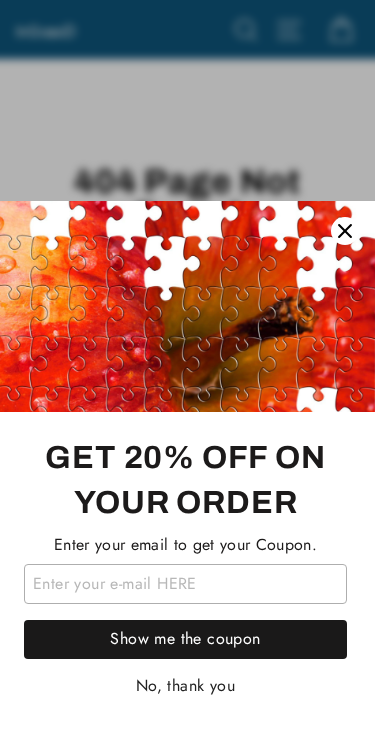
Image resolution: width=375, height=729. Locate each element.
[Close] (345, 231)
